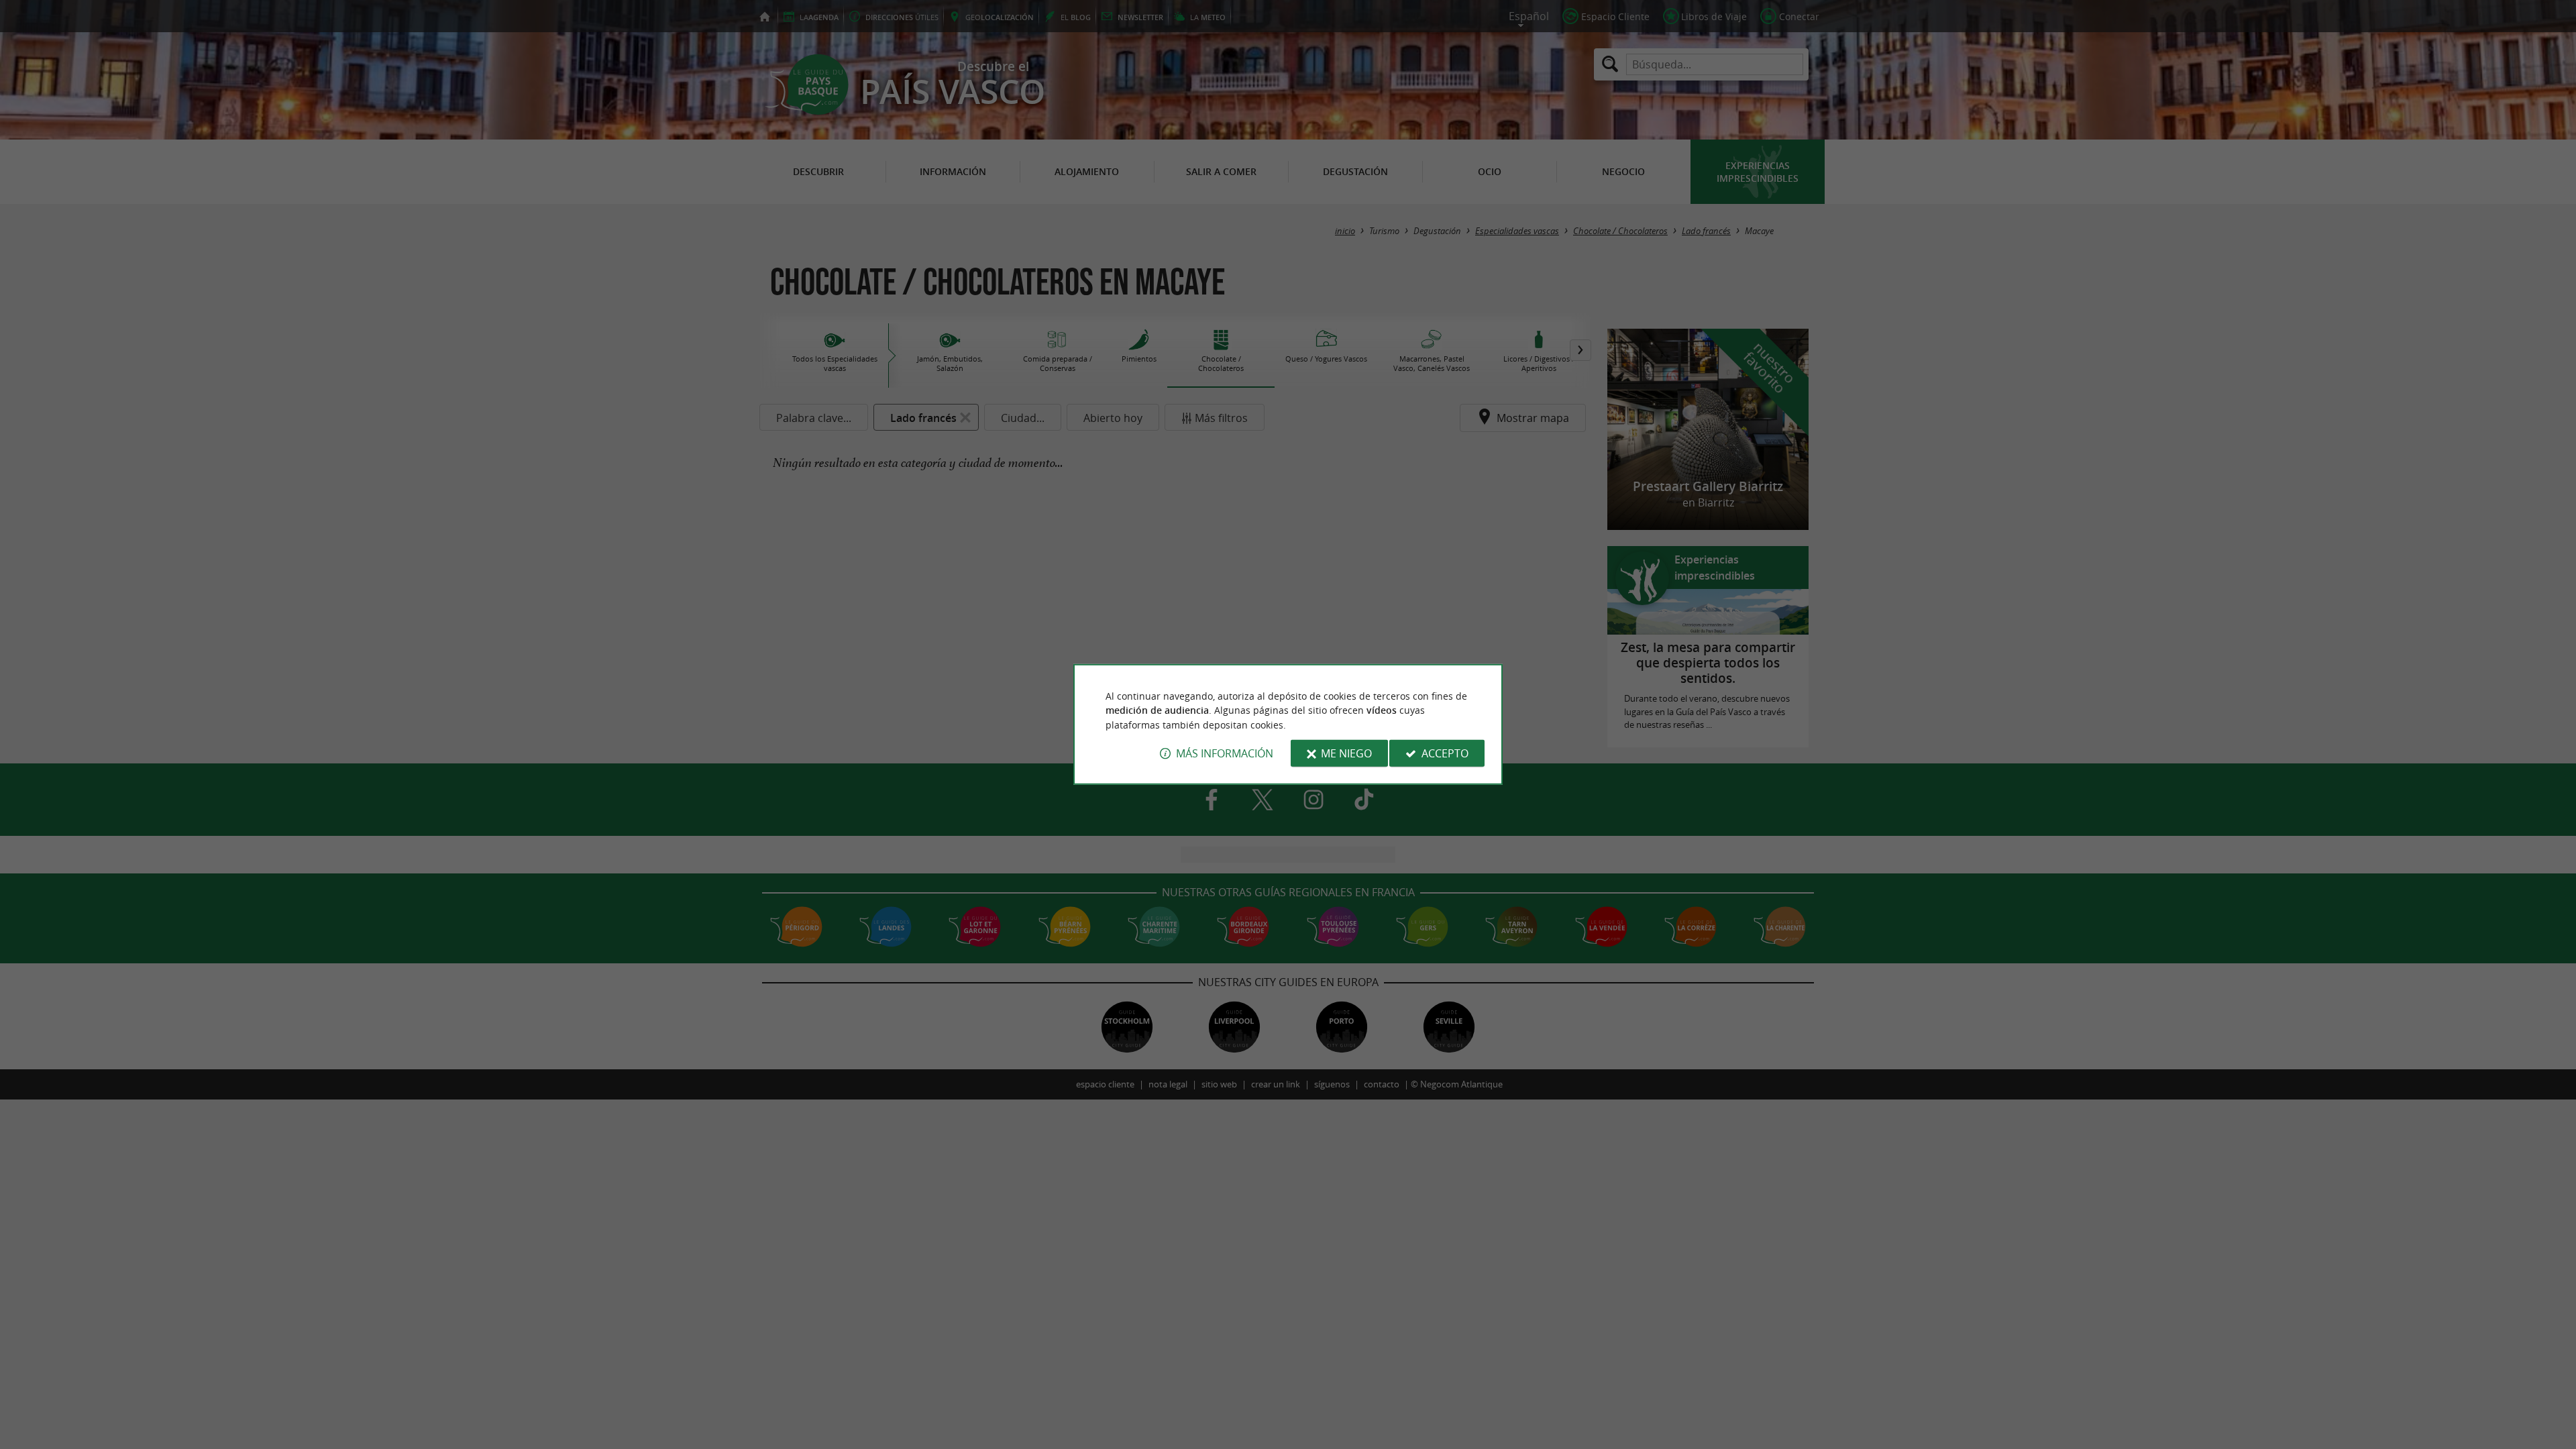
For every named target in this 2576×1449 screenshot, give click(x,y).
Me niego (1346, 753)
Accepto (1445, 753)
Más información (1225, 753)
